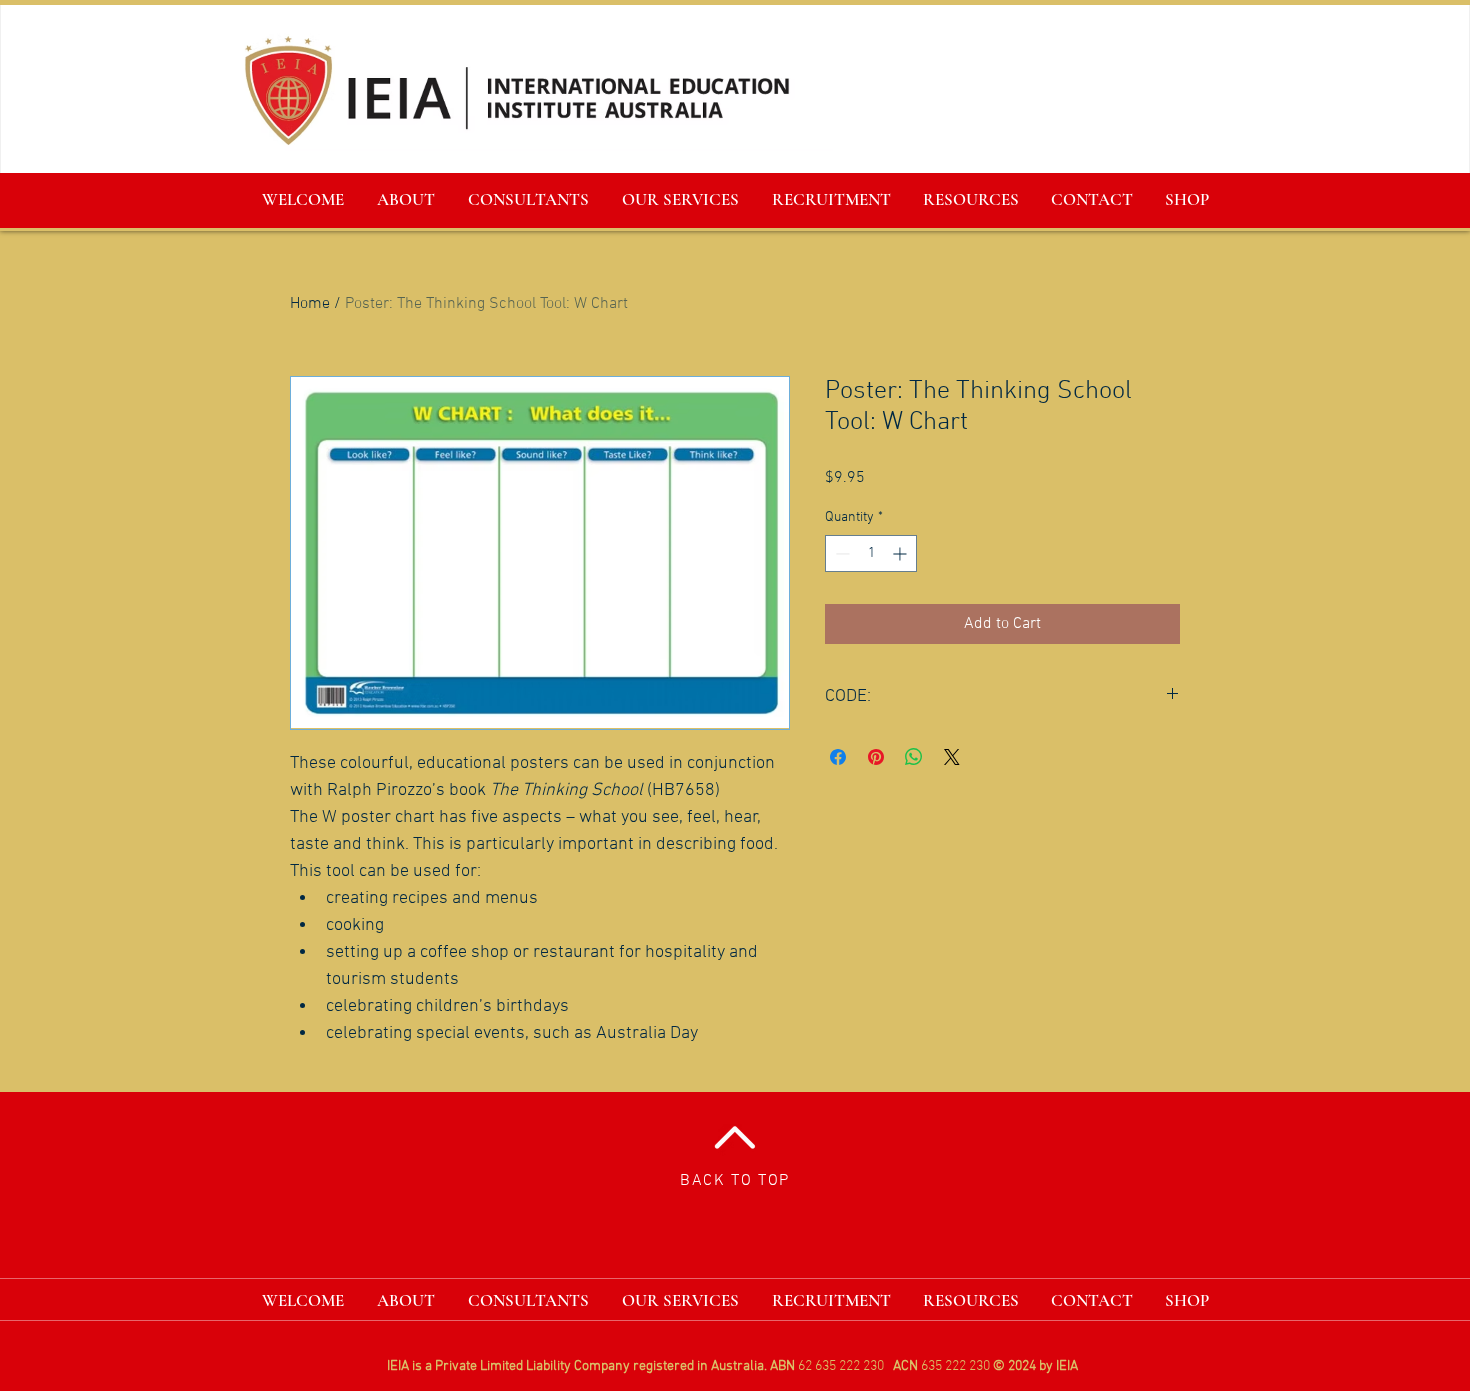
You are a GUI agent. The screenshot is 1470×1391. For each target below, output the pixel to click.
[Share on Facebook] (838, 757)
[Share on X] (952, 757)
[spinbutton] (871, 553)
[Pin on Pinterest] (876, 757)
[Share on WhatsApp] (914, 757)
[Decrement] (840, 553)
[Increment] (901, 553)
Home (310, 304)
